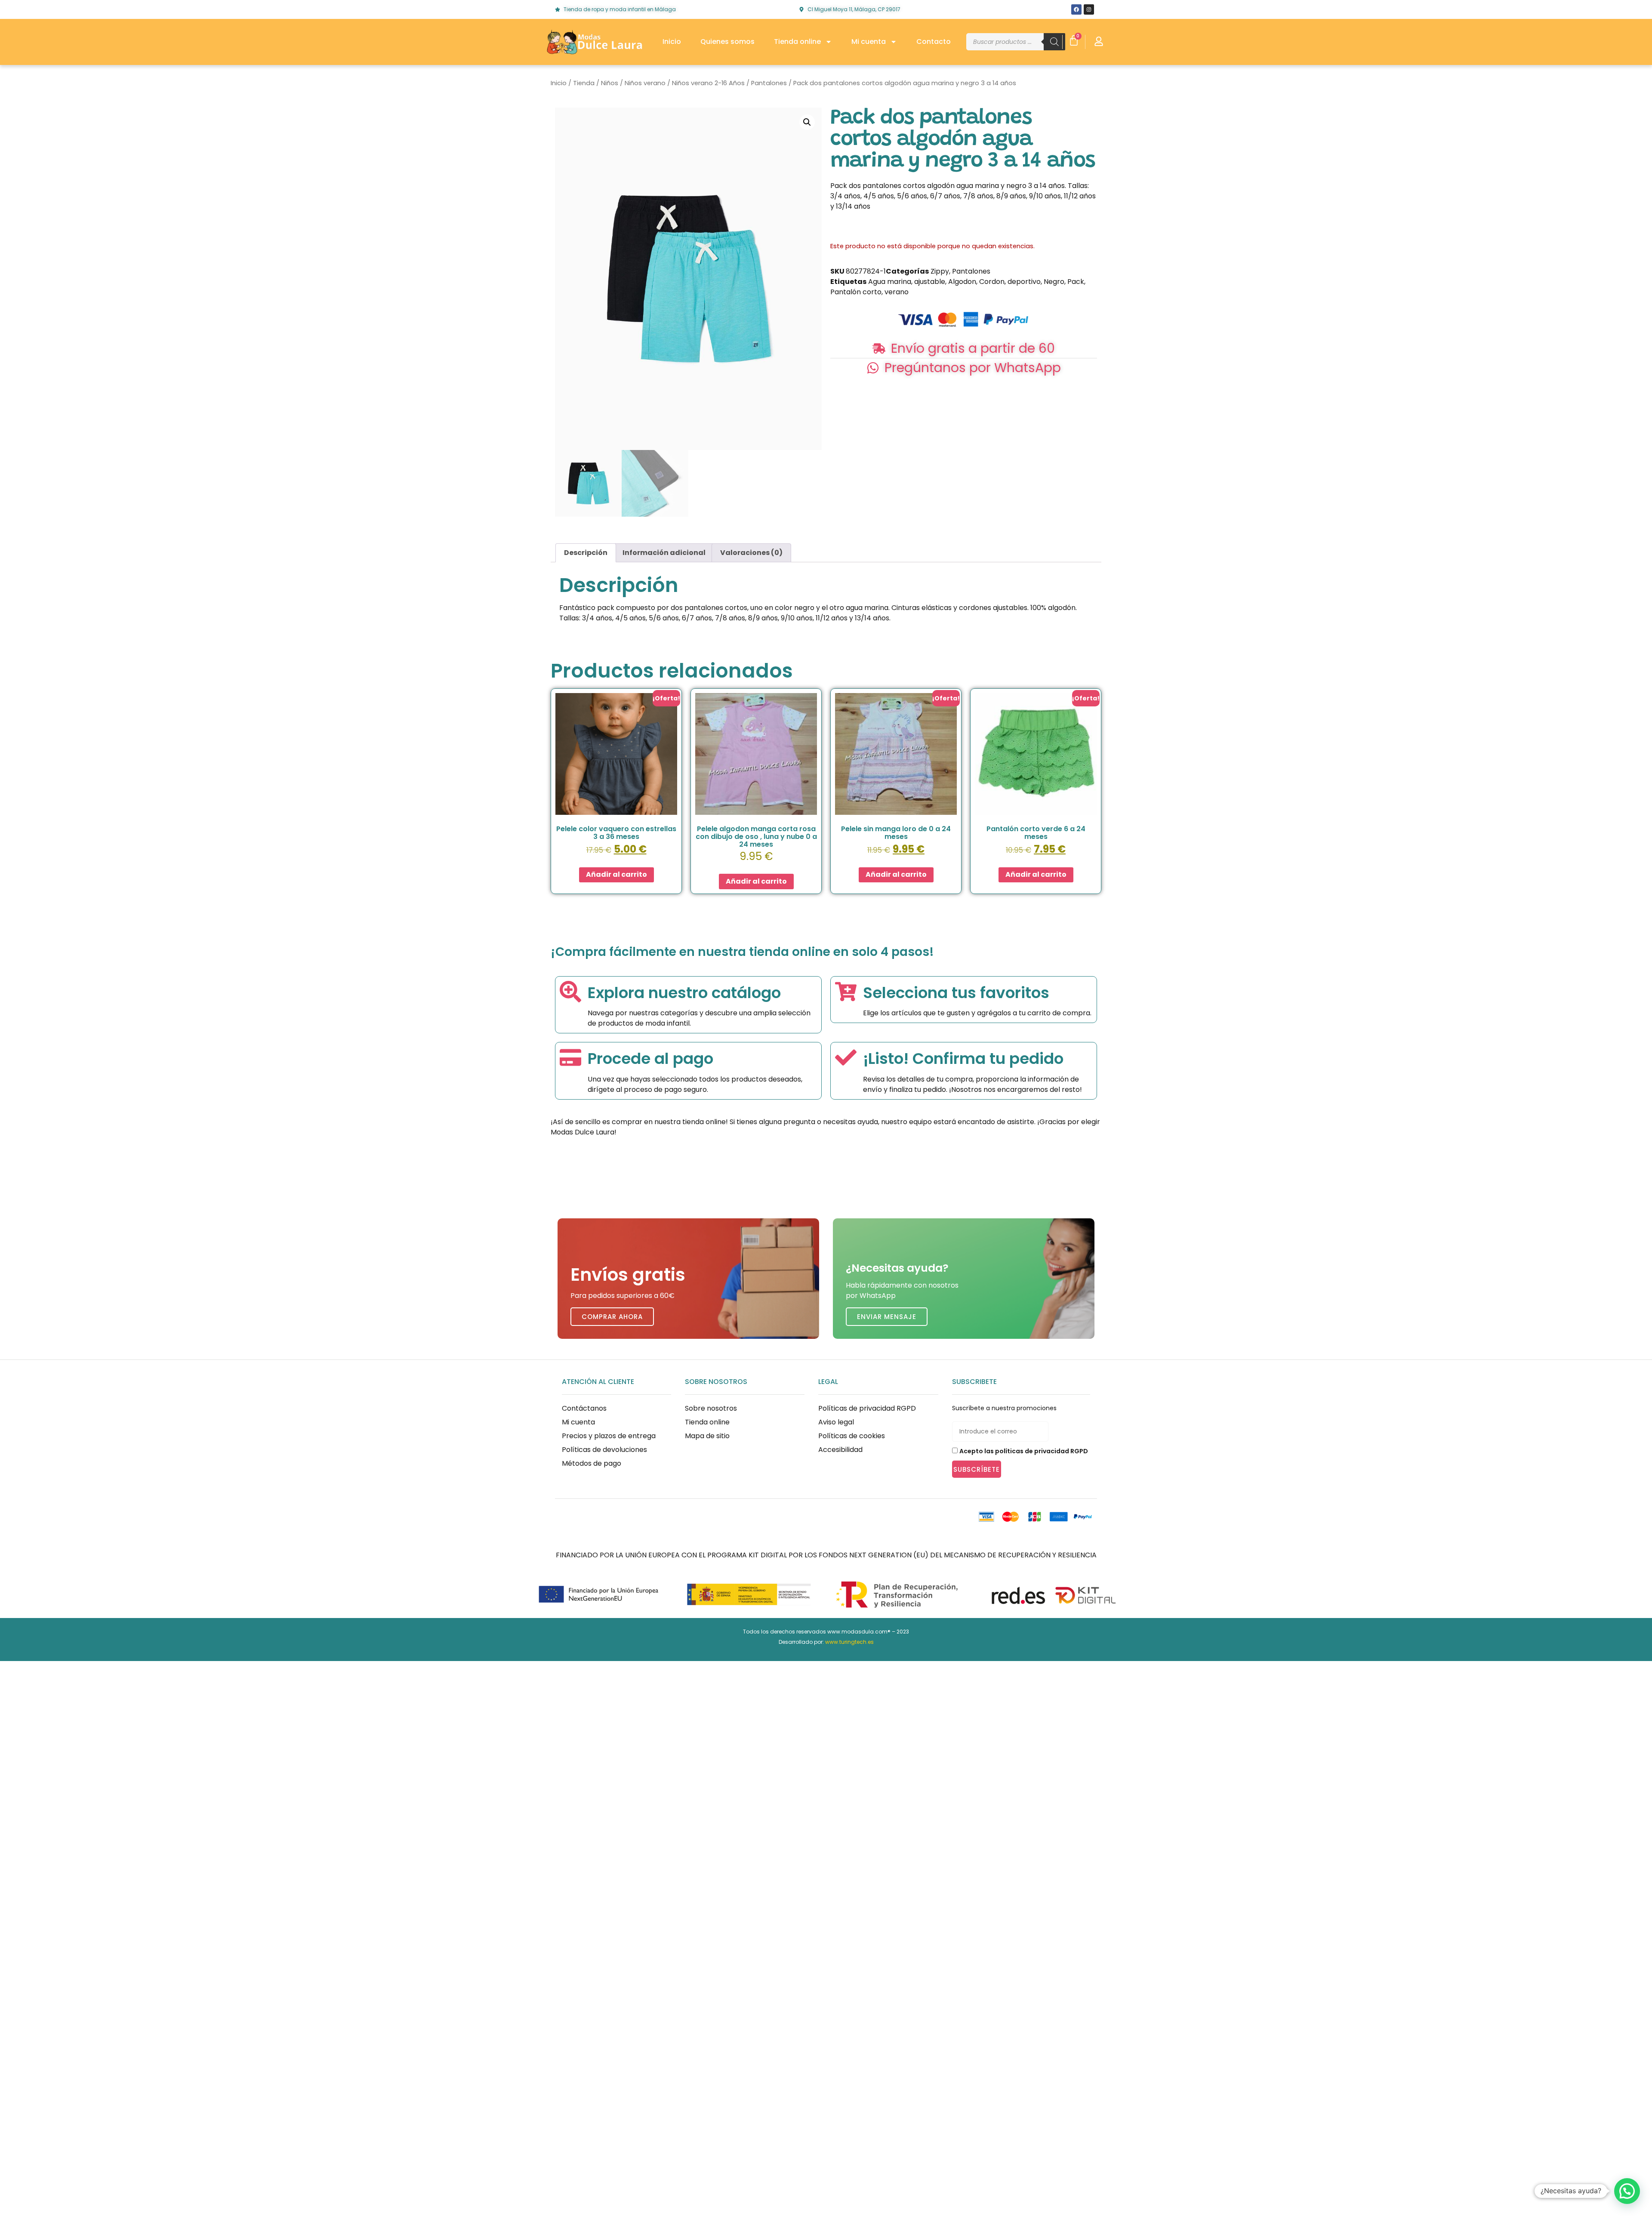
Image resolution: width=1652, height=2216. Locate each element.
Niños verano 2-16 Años (708, 83)
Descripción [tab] (586, 553)
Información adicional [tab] (664, 553)
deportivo (1024, 282)
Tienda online (797, 42)
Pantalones (769, 83)
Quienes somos (727, 42)
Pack (1076, 282)
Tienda (584, 83)
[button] (807, 122)
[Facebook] (1076, 9)
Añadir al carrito (616, 874)
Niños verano (645, 83)
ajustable (930, 282)
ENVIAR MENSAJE (887, 1317)
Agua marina (890, 282)
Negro (1054, 282)
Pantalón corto (856, 292)
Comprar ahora (612, 1317)
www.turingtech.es (849, 1642)
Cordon (992, 282)
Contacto (934, 42)
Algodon (962, 282)
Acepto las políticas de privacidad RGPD (1024, 1451)
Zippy (940, 271)
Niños (610, 83)
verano (897, 292)
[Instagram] (1089, 9)
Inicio (672, 42)
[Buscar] (1054, 42)
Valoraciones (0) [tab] (751, 553)
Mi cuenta (869, 42)
